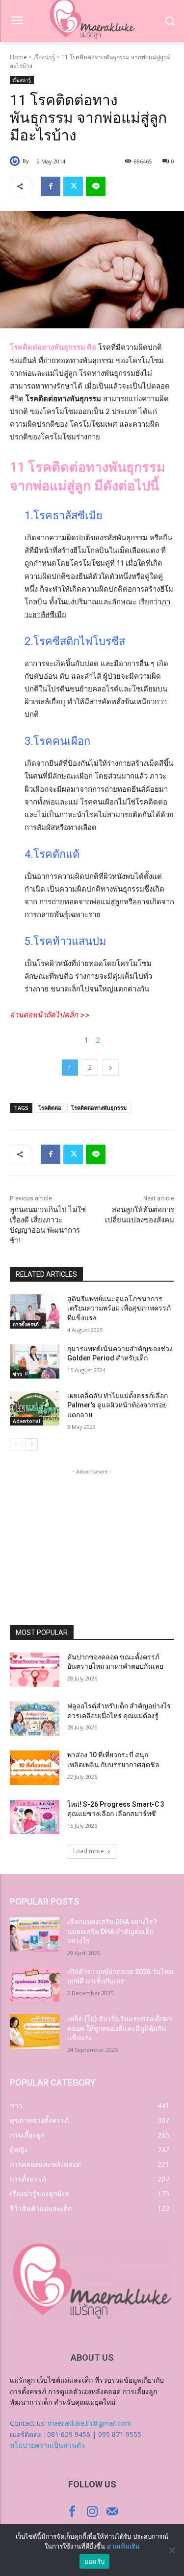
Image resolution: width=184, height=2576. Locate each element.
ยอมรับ (94, 2561)
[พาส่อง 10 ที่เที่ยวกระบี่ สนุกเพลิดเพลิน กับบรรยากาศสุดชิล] (35, 1768)
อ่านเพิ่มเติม (123, 2546)
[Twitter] (73, 186)
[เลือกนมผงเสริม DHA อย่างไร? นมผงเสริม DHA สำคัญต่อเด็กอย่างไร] (35, 1934)
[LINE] (96, 186)
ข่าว (17, 1374)
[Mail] (112, 2512)
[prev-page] (16, 1445)
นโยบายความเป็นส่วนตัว (47, 2445)
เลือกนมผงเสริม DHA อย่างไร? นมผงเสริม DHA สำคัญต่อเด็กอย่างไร (112, 1931)
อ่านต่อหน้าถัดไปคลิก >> (50, 1015)
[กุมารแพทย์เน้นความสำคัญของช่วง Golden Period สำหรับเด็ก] (35, 1361)
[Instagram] (92, 2512)
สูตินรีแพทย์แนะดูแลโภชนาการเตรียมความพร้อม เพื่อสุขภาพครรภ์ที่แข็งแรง (119, 1308)
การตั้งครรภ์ (26, 1324)
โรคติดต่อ (50, 1108)
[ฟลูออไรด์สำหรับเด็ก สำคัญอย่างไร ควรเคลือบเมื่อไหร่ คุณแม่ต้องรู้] (35, 1719)
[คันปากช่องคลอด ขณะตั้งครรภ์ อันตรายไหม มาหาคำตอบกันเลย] (35, 1670)
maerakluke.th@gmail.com (90, 2423)
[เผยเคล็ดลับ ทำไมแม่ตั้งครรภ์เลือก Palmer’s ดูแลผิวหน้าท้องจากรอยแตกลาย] (35, 1408)
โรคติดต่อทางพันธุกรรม (99, 1108)
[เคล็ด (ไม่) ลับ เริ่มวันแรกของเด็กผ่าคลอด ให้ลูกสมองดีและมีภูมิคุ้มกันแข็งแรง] (35, 2031)
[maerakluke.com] (92, 2281)
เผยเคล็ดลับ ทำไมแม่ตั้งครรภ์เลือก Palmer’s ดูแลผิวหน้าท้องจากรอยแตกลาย (118, 1405)
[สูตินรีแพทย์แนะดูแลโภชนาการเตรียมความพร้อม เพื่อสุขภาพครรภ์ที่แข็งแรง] (35, 1311)
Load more (89, 1851)
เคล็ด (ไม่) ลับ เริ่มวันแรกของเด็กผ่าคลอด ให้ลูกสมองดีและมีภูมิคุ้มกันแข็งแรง (119, 2028)
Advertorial (26, 1421)
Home (18, 57)
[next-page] (32, 1445)
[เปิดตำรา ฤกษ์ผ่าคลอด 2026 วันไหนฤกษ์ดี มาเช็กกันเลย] (35, 1984)
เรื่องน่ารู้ (44, 57)
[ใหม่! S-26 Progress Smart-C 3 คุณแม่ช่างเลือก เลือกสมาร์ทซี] (35, 1817)
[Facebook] (51, 186)
